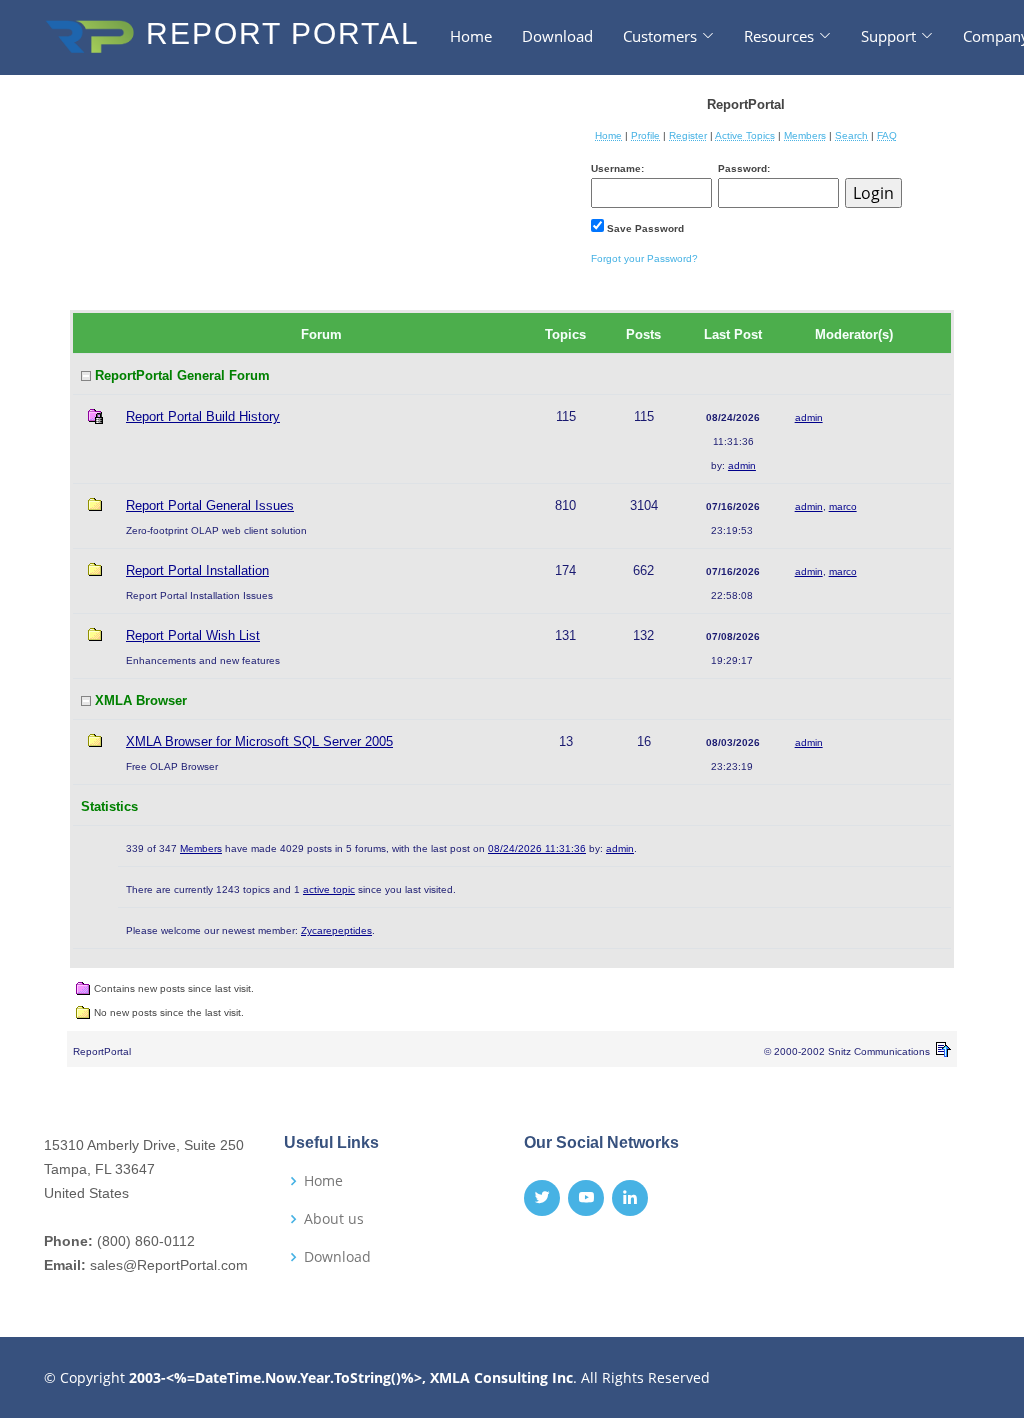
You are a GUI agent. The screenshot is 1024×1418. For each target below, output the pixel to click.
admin (742, 465)
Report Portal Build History (203, 416)
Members (201, 848)
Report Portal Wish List (193, 635)
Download (557, 36)
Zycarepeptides (336, 930)
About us (334, 1219)
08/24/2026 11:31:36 (537, 848)
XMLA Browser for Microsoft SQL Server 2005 (259, 741)
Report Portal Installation (197, 570)
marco (843, 506)
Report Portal (278, 33)
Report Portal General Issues (210, 505)
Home (471, 36)
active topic (329, 889)
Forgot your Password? (644, 258)
